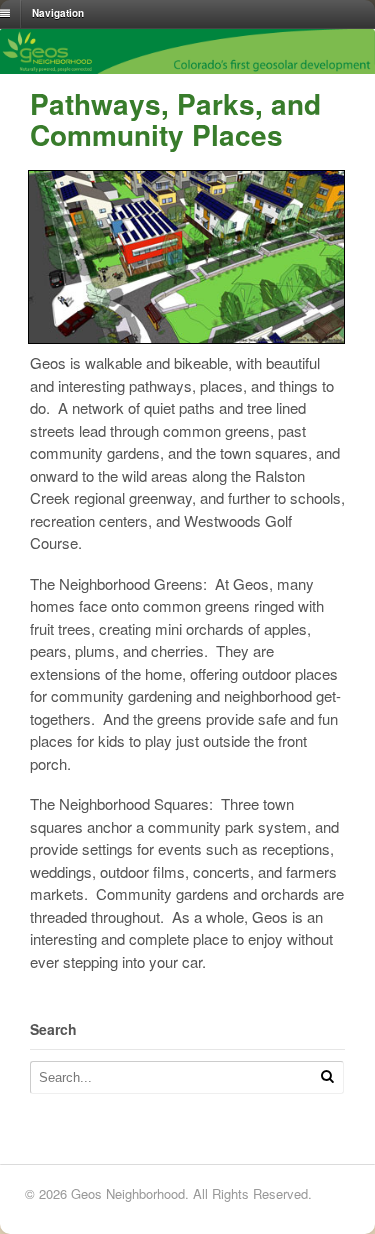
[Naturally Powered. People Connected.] (187, 68)
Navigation (58, 13)
